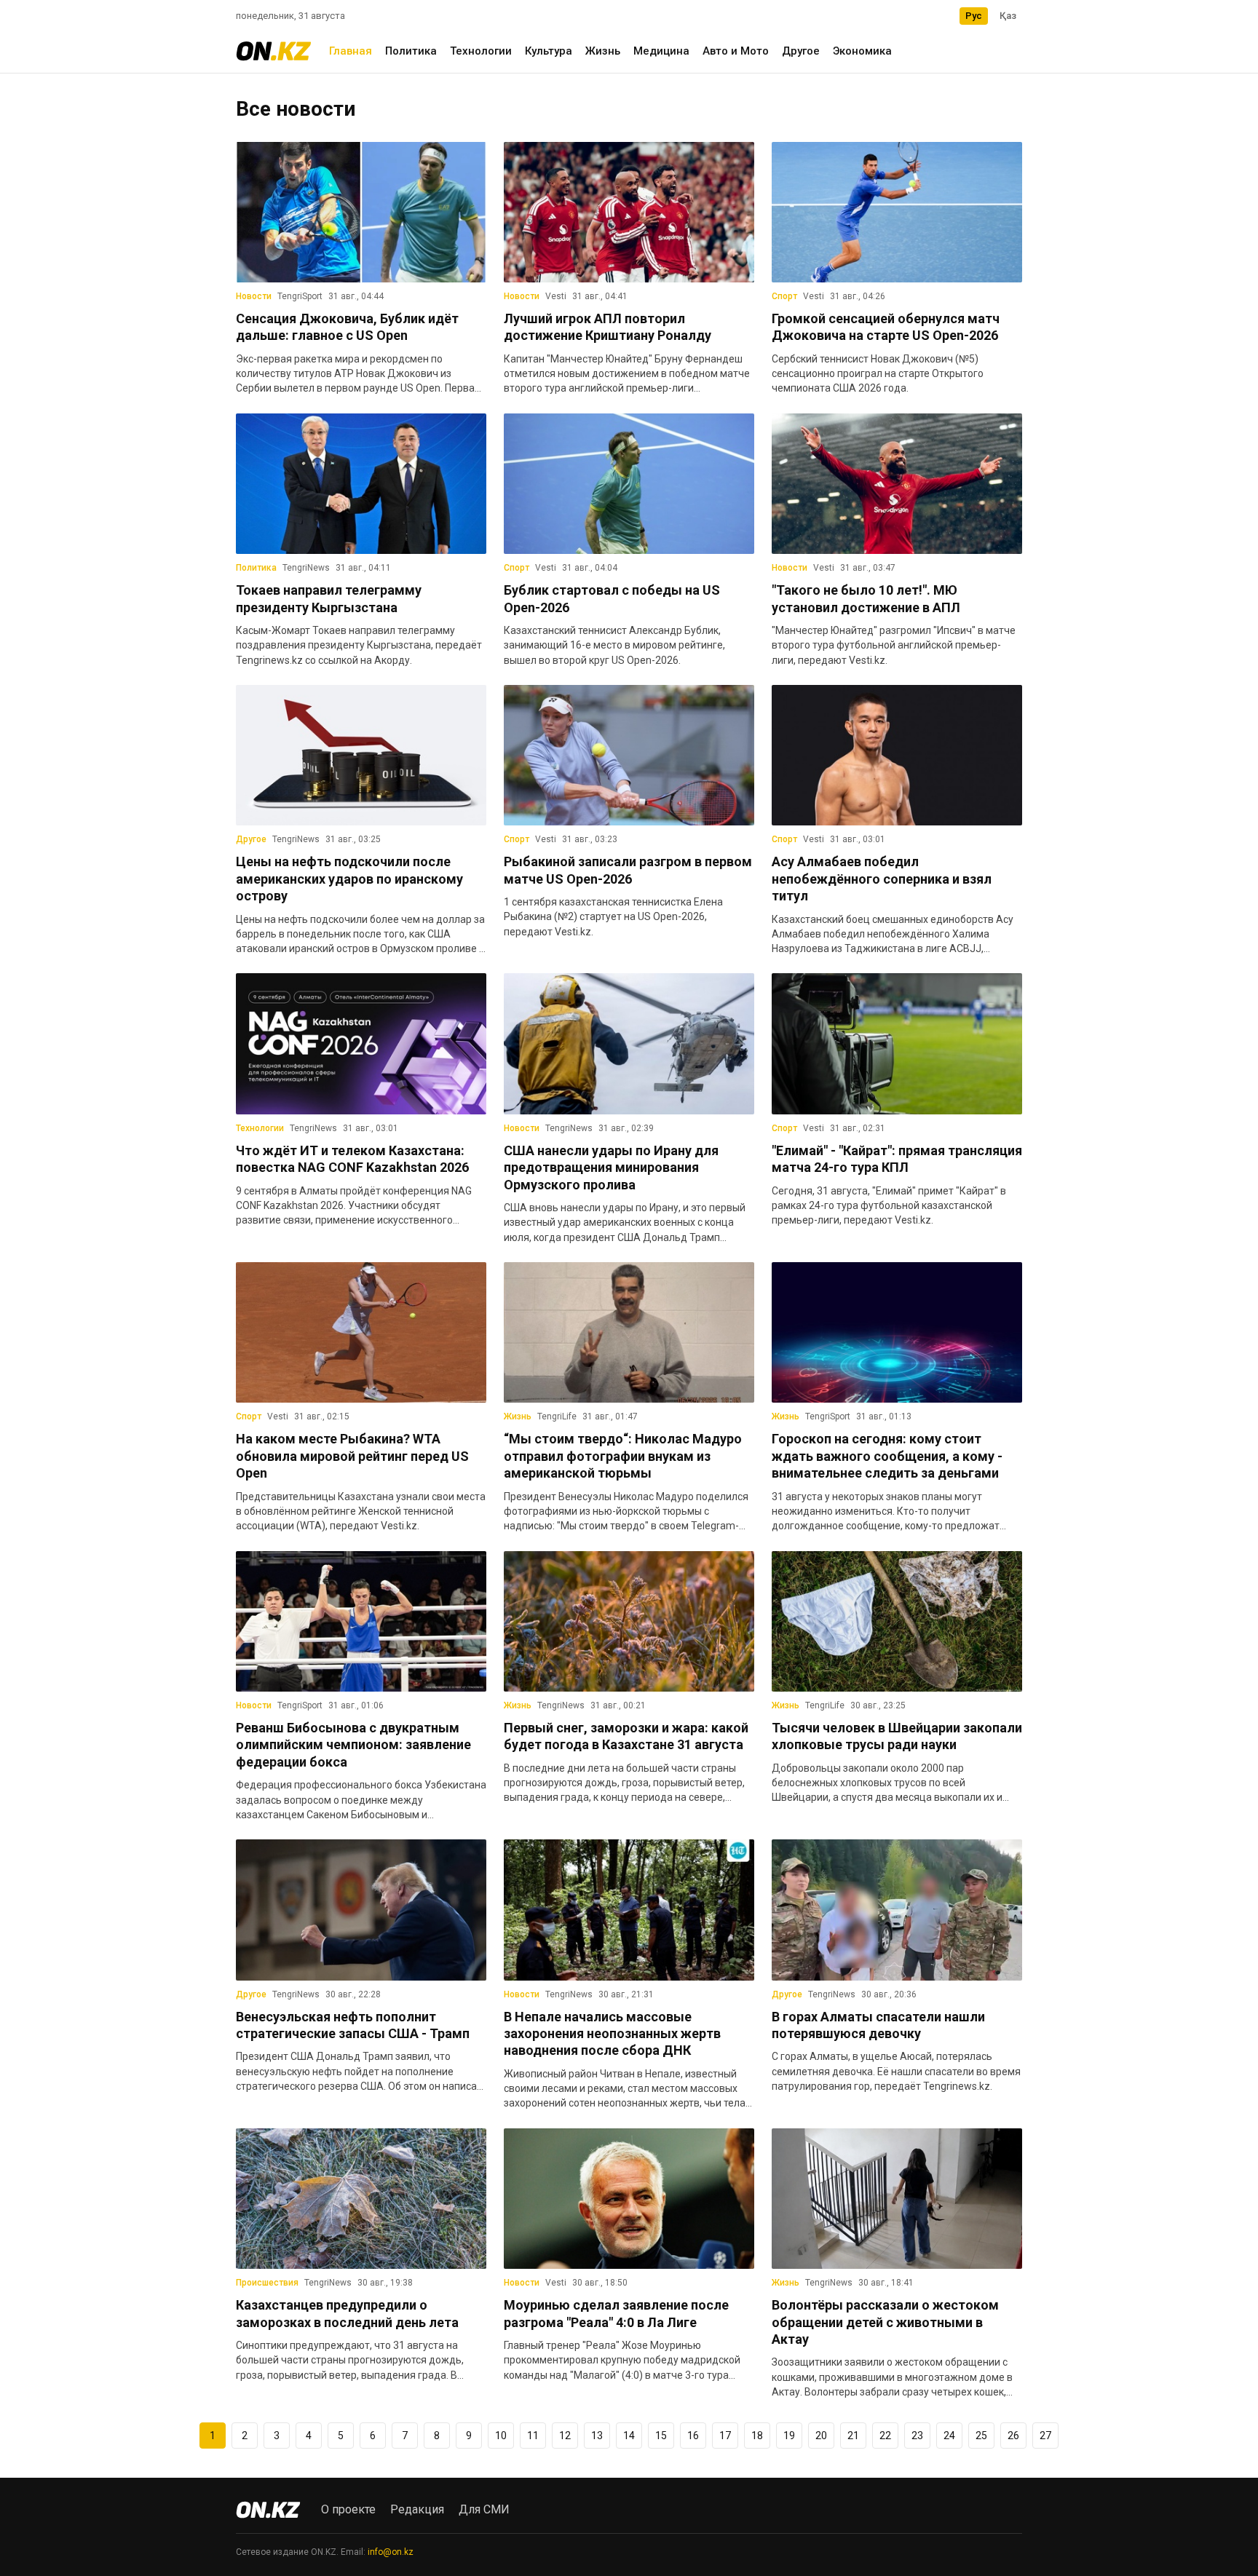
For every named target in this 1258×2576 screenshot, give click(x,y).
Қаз (1008, 16)
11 (533, 2436)
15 (661, 2436)
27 (1045, 2436)
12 (565, 2436)
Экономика (862, 51)
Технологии (481, 51)
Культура (549, 51)
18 (757, 2436)
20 (821, 2436)
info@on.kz (391, 2552)
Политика (411, 51)
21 (853, 2436)
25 (981, 2436)
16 (693, 2436)
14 (629, 2436)
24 (949, 2436)
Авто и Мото (736, 51)
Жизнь (603, 51)
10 (501, 2436)
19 (789, 2436)
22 (885, 2436)
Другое (801, 51)
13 (597, 2436)
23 (917, 2436)
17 (725, 2436)
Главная (351, 51)
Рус (974, 16)
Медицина (661, 51)
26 (1013, 2436)
